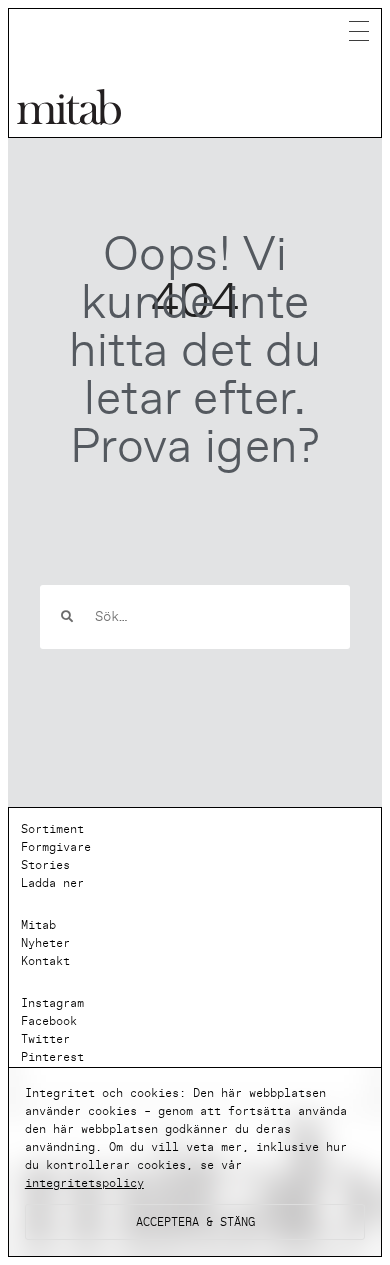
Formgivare (56, 847)
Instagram (52, 1003)
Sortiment (52, 829)
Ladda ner (52, 883)
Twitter (45, 1039)
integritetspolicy (84, 1183)
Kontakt (45, 961)
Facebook (49, 1021)
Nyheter (45, 943)
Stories (45, 865)
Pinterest (52, 1057)
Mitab (38, 925)
